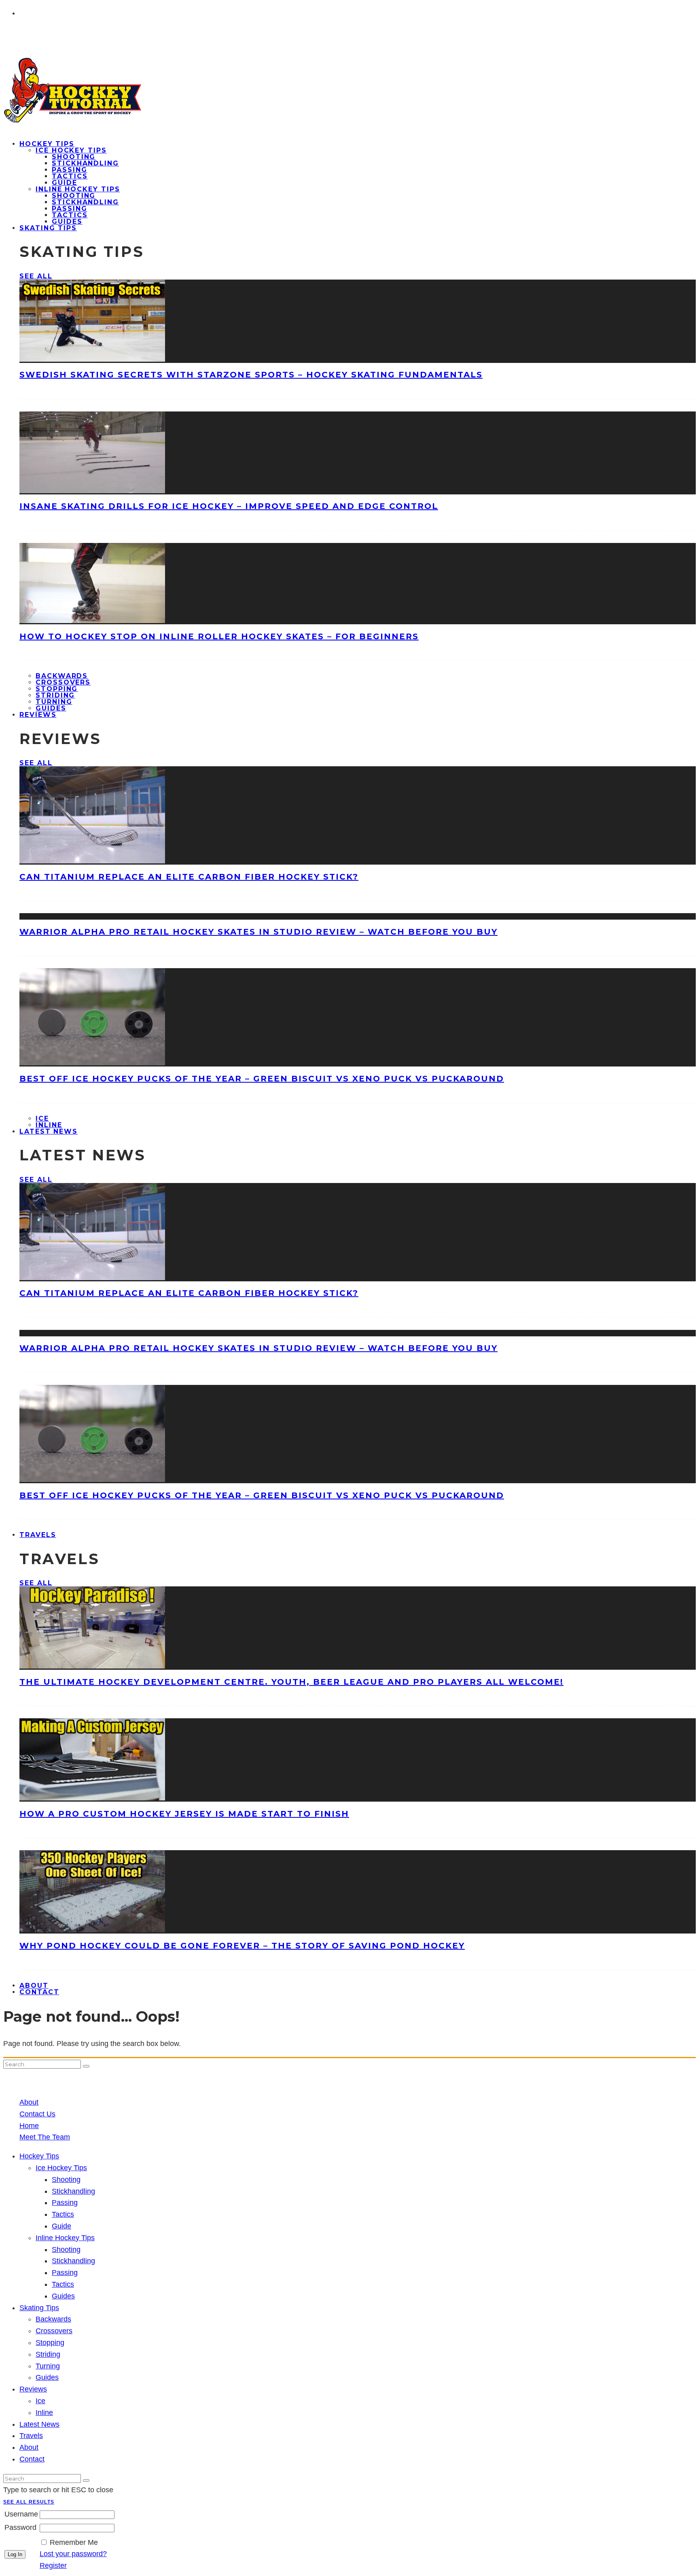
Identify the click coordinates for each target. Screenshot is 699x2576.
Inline (44, 2413)
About (29, 2102)
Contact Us (37, 2114)
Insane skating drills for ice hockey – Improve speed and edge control (229, 506)
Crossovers (63, 682)
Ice (42, 1118)
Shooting (74, 157)
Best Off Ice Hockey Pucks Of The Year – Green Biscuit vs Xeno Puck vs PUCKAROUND (262, 1079)
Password (20, 2527)
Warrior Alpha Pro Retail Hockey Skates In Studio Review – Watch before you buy (258, 932)
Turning (54, 702)
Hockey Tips (47, 144)
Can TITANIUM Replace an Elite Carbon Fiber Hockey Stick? (189, 877)
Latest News (49, 1131)
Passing (69, 170)
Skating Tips (48, 228)
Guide (65, 183)
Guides (63, 2296)
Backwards (62, 676)
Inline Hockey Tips (78, 189)
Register (53, 2565)
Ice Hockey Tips (71, 150)
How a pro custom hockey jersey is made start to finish (184, 1814)
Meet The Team (45, 2137)
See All (36, 276)
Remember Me (74, 2542)
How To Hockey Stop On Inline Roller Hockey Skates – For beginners (219, 636)
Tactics (70, 176)
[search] (86, 2066)
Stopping (57, 689)
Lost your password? (73, 2554)
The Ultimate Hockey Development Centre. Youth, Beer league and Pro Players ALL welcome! (291, 1682)
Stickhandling (85, 163)
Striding (55, 695)
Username (21, 2514)
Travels (38, 1535)
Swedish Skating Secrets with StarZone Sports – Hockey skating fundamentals (251, 375)
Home (29, 2126)
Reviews (38, 715)
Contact (39, 1992)
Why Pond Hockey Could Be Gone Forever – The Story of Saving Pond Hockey (242, 1946)
